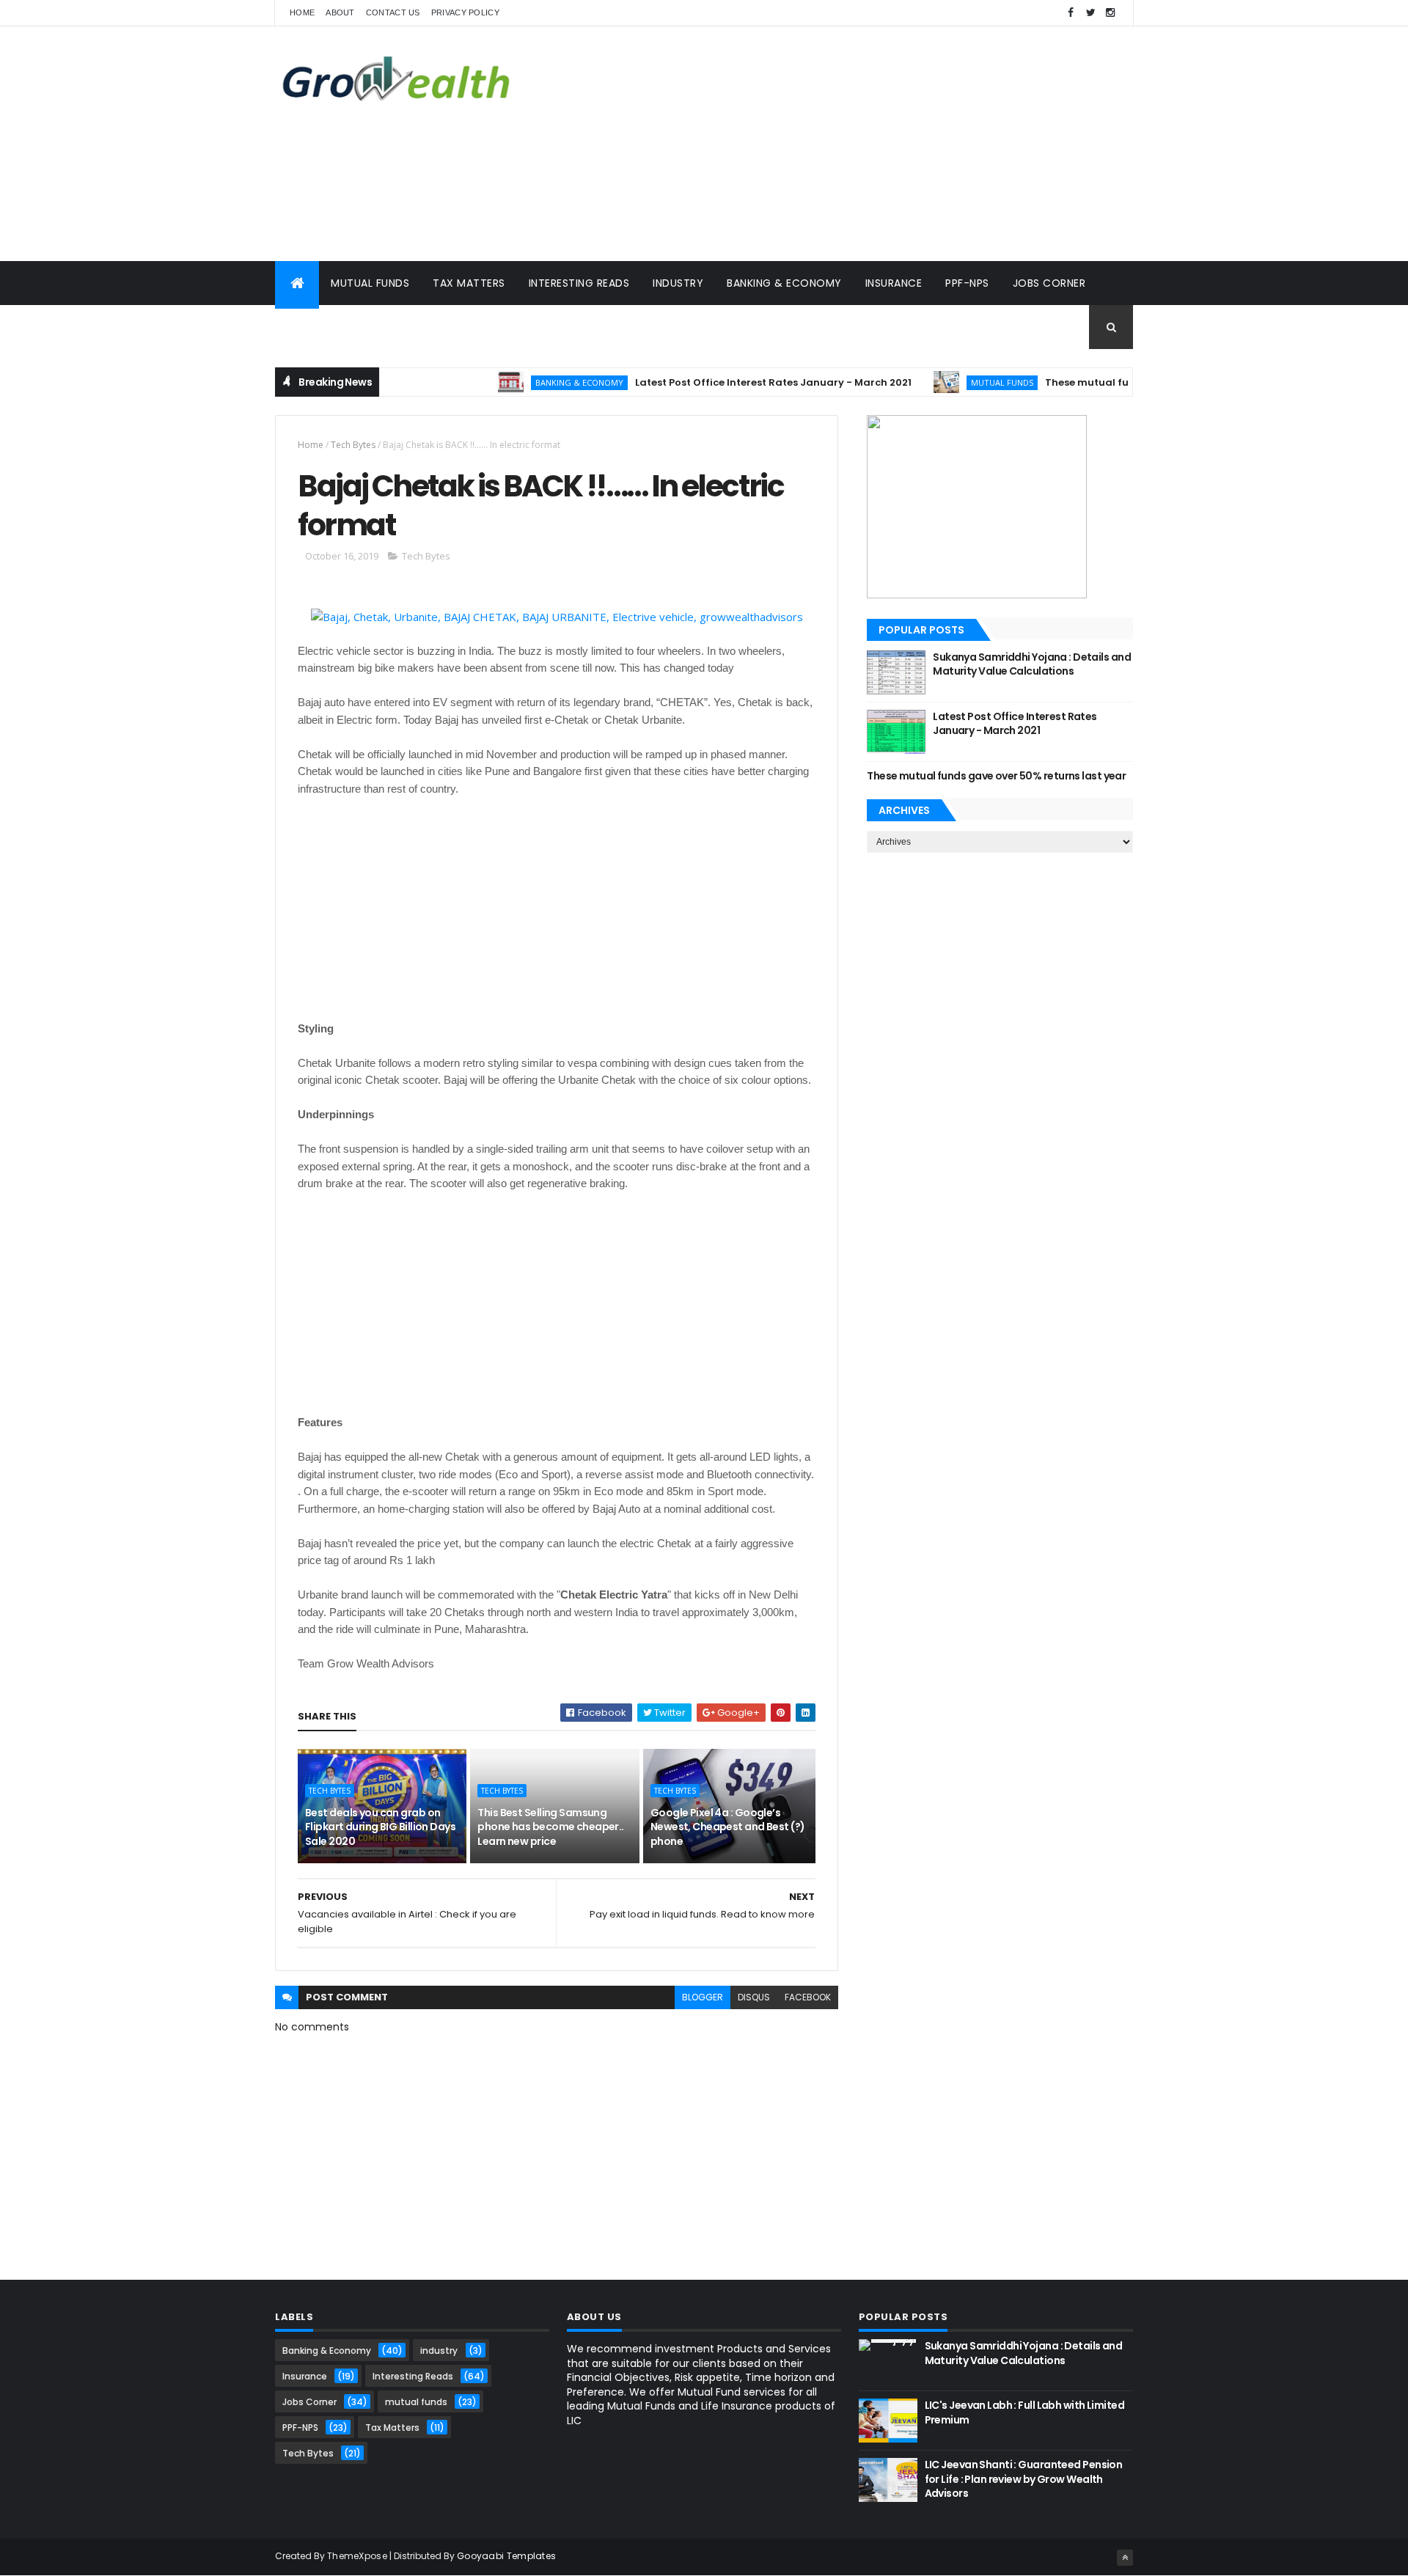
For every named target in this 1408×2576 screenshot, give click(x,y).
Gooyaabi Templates (506, 2556)
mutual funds (962, 382)
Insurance (894, 283)
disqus (754, 1997)
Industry (678, 283)
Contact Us (393, 12)
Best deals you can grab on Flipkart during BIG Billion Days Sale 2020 (380, 1827)
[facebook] (1071, 13)
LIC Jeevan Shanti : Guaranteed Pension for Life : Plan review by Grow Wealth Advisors (1024, 2479)
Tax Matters (469, 283)
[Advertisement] (866, 144)
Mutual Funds (370, 283)
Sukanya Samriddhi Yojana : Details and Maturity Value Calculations (1032, 664)
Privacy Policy (465, 12)
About (340, 12)
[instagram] (1110, 13)
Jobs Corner (1049, 283)
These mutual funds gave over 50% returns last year (996, 776)
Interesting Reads (579, 283)
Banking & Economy (784, 283)
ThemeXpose (357, 2556)
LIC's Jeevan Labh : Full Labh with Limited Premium (1024, 2412)
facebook (808, 1997)
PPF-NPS (967, 283)
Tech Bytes (318, 327)
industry (439, 2351)
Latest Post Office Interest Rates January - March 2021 (734, 382)
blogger (703, 1997)
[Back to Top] (1125, 2558)
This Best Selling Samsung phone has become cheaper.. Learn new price (550, 1827)
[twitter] (1090, 13)
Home (302, 12)
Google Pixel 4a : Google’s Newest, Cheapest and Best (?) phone (728, 1827)
